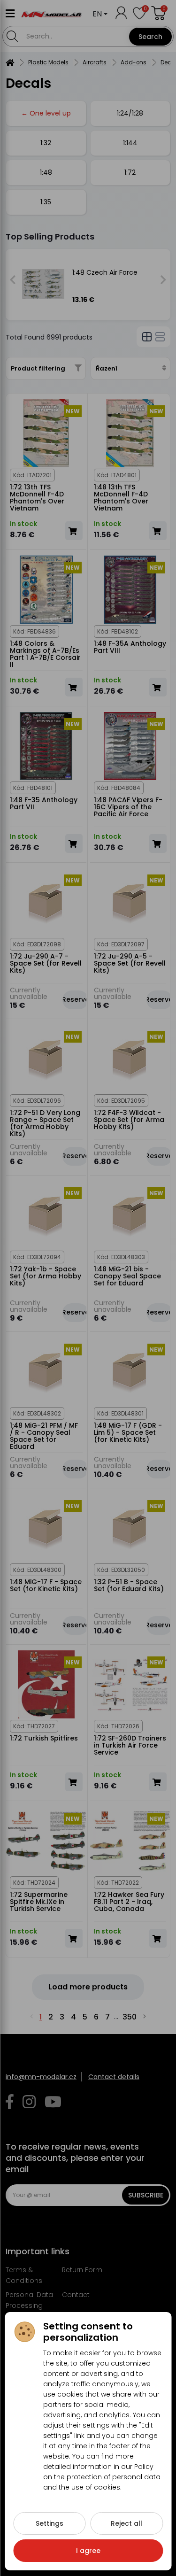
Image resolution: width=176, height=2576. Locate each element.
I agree (88, 2551)
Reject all (126, 2523)
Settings (50, 2523)
